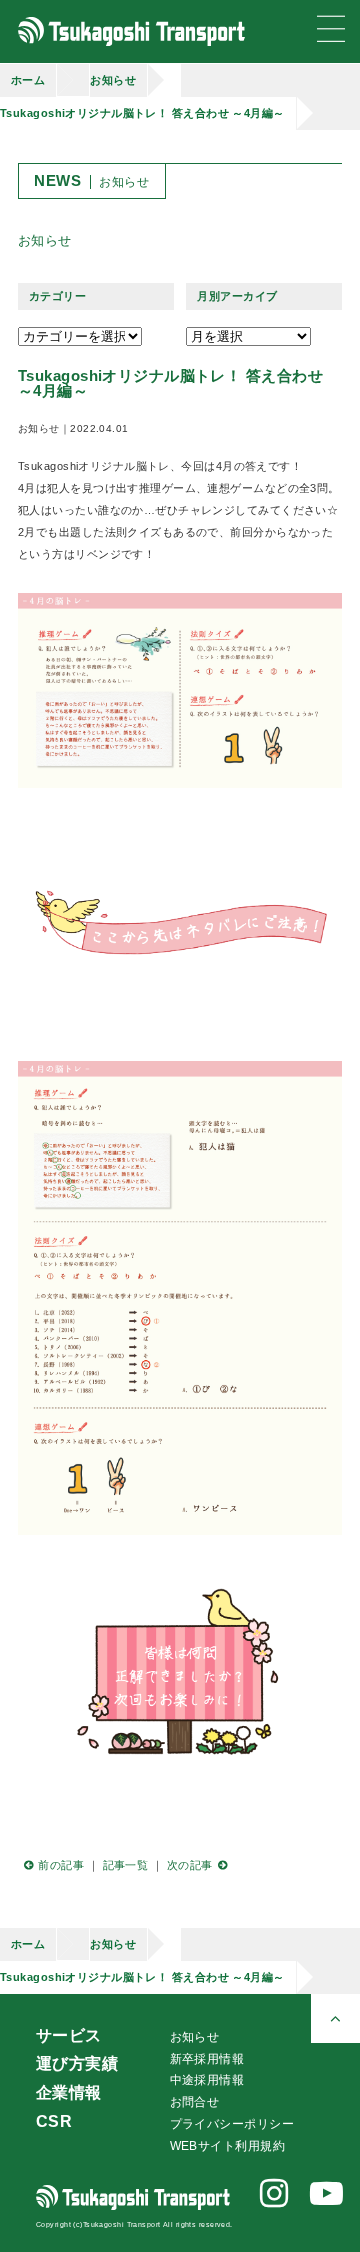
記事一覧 (126, 1865)
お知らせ (113, 80)
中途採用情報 (207, 2080)
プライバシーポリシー (232, 2124)
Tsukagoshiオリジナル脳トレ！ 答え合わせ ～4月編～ (142, 113)
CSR (54, 2121)
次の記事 (190, 1865)
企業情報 (69, 2092)
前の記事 (61, 1865)
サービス (69, 2035)
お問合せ (195, 2102)
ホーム (28, 80)
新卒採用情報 (207, 2059)
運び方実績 (77, 2063)
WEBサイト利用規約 (227, 2146)
